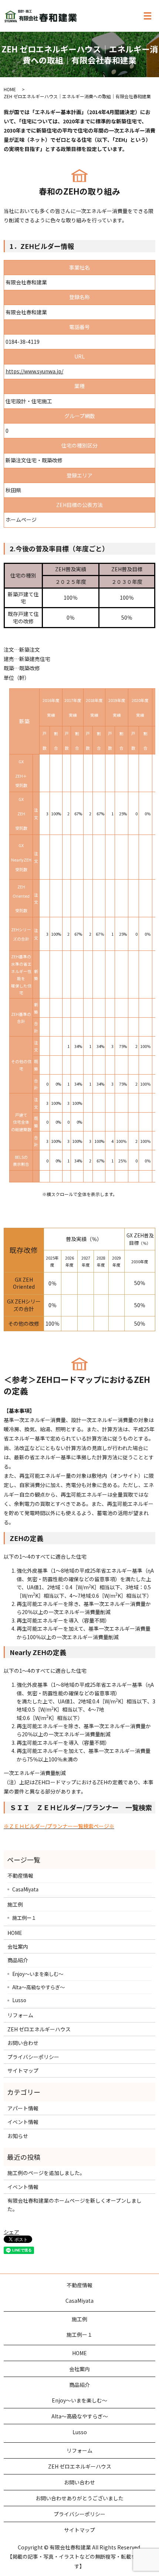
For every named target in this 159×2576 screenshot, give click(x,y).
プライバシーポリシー (33, 2057)
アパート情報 (23, 2108)
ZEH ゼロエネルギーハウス (39, 2029)
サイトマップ (23, 2070)
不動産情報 (20, 1876)
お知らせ (18, 2136)
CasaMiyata (25, 1889)
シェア (11, 2232)
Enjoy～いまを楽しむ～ (38, 1974)
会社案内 (18, 1946)
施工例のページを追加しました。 (46, 2173)
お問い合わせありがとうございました (79, 2498)
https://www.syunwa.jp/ (34, 371)
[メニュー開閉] (148, 16)
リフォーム (20, 2015)
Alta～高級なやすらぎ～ (38, 1987)
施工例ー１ (24, 1918)
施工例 (15, 1904)
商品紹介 (18, 1960)
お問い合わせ (23, 2043)
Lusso (19, 2000)
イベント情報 (23, 2122)
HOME (10, 89)
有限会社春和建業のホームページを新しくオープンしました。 (75, 2205)
